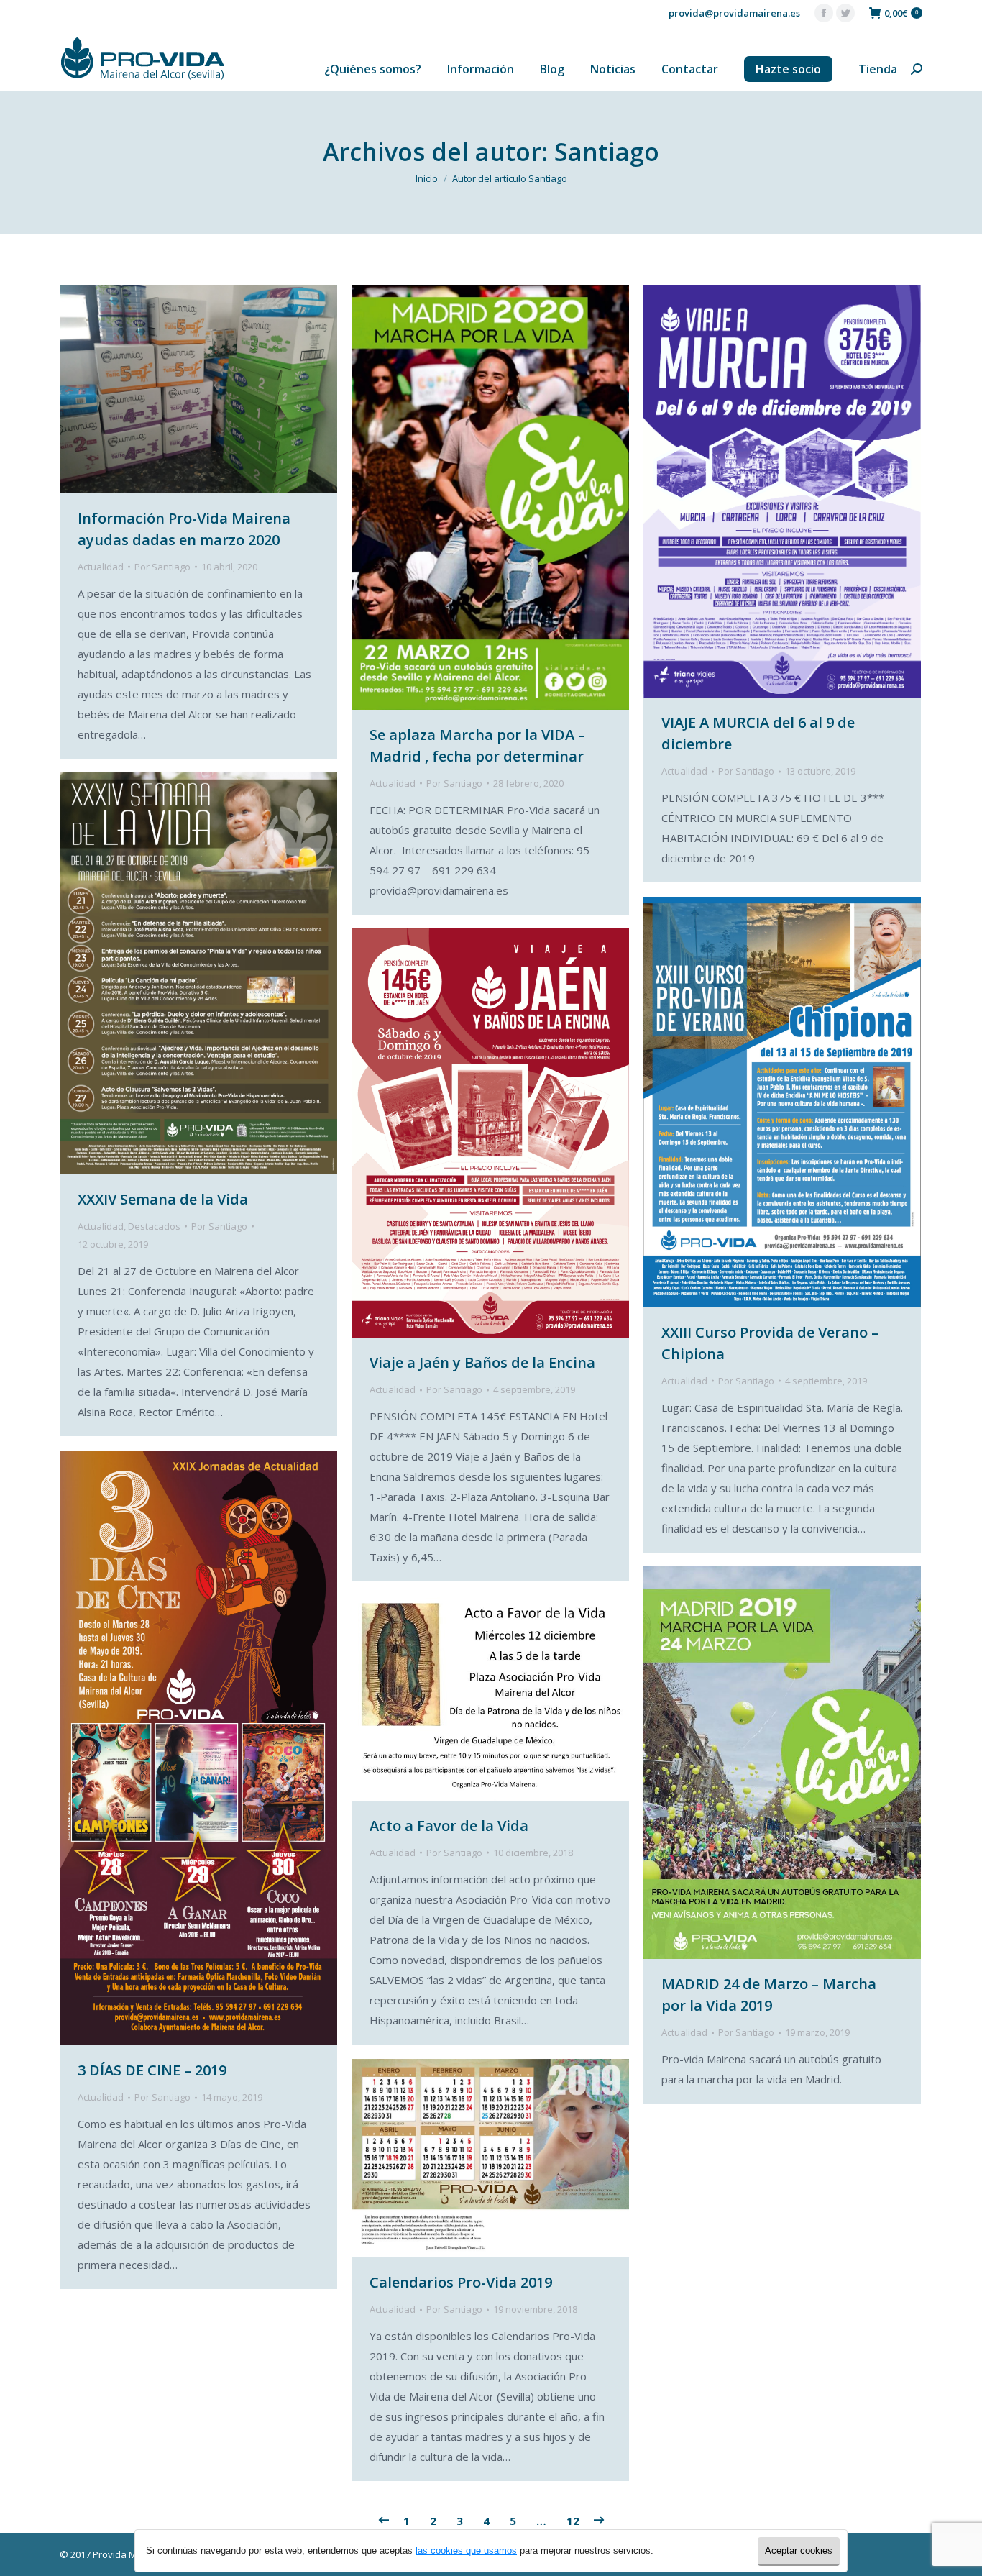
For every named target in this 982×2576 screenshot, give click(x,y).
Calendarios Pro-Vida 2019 (461, 2282)
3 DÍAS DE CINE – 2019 (152, 2070)
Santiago (607, 152)
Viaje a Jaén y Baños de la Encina (482, 1362)
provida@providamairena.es (734, 13)
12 (573, 2521)
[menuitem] (373, 69)
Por (162, 567)
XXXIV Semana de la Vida (163, 1199)
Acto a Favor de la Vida (449, 1826)
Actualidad (101, 567)
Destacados (154, 1226)
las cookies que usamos (466, 2550)
